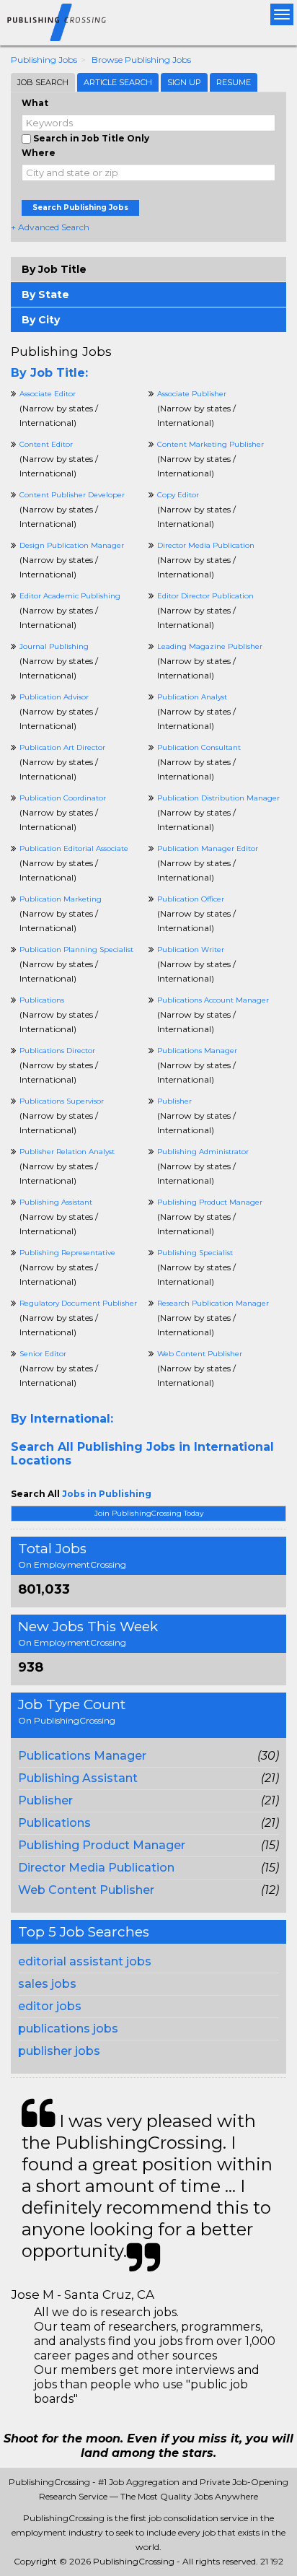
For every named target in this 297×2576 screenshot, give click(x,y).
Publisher (45, 1800)
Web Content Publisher (86, 1890)
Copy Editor (178, 495)
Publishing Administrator (203, 1152)
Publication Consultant (199, 747)
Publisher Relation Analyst (67, 1152)
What (35, 103)
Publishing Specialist (195, 1253)
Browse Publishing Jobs (141, 60)
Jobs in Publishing (107, 1494)
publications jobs (68, 2029)
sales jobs (47, 1984)
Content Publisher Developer (72, 495)
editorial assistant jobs (85, 1961)
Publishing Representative (67, 1253)
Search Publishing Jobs (80, 208)
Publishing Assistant (78, 1778)
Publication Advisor (54, 697)
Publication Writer (191, 949)
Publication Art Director (62, 747)
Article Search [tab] (118, 82)
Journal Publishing (54, 646)
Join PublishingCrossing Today (149, 1513)
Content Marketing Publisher (210, 444)
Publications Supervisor (62, 1101)
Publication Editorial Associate (74, 848)
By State (45, 294)
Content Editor (46, 444)
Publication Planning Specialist (76, 949)
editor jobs (50, 2006)
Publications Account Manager (213, 1000)
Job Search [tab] (43, 82)
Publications (54, 1823)
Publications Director (57, 1051)
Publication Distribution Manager (218, 798)
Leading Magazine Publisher (210, 646)
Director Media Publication (96, 1868)
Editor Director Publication (205, 596)
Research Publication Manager (213, 1303)
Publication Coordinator (63, 798)
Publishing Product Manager (102, 1845)
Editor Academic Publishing (70, 596)
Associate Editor (48, 394)
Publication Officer (191, 899)
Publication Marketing (61, 899)
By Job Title (54, 269)
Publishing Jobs (44, 60)
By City (41, 320)
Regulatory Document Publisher (78, 1303)
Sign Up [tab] (184, 82)
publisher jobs (59, 2051)
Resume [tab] (234, 82)
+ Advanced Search (50, 227)
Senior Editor (43, 1354)
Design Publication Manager (72, 545)
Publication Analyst (192, 697)
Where (39, 153)
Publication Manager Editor (208, 848)
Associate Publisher (192, 394)
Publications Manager (82, 1756)
